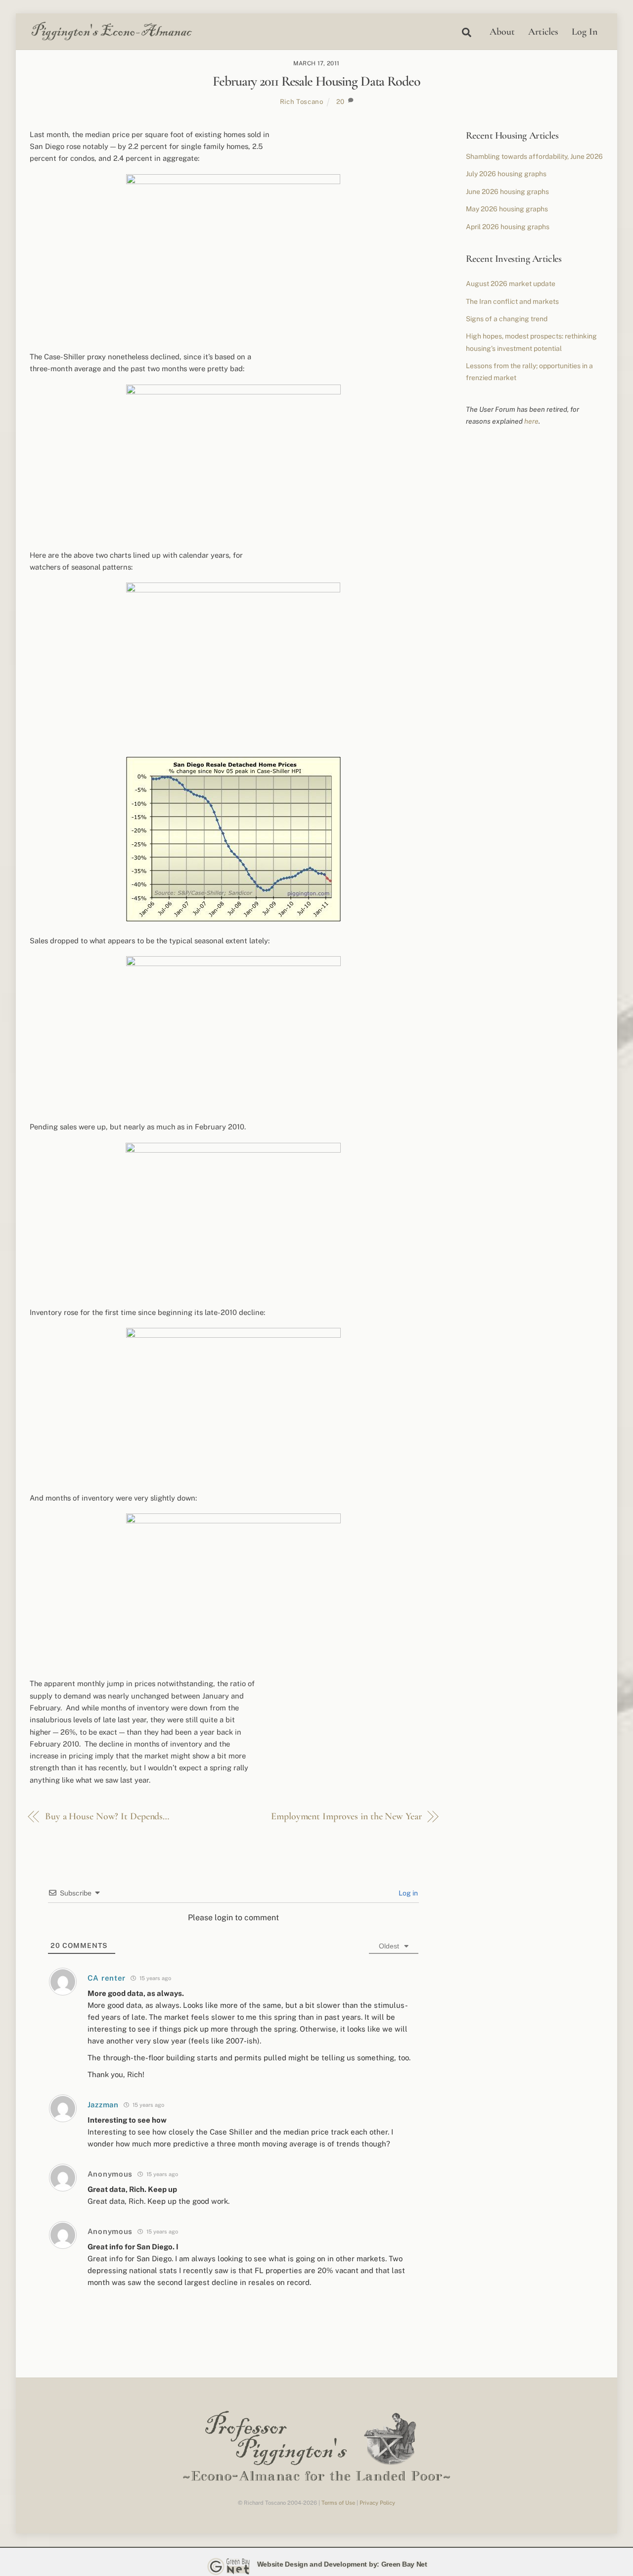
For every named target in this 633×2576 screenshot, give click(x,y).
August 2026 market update (511, 284)
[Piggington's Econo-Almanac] (111, 38)
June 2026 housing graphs (507, 192)
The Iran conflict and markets (512, 301)
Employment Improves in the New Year (346, 1816)
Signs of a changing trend (507, 319)
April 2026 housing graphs (508, 227)
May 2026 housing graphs (507, 209)
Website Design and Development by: (318, 2564)
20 (340, 101)
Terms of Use (338, 2503)
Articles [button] (543, 32)
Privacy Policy (377, 2503)
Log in (407, 1893)
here (531, 421)
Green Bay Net (404, 2564)
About (502, 32)
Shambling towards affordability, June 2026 (534, 156)
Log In (585, 32)
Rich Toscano (302, 101)
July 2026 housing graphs (506, 174)
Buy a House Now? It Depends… (107, 1816)
